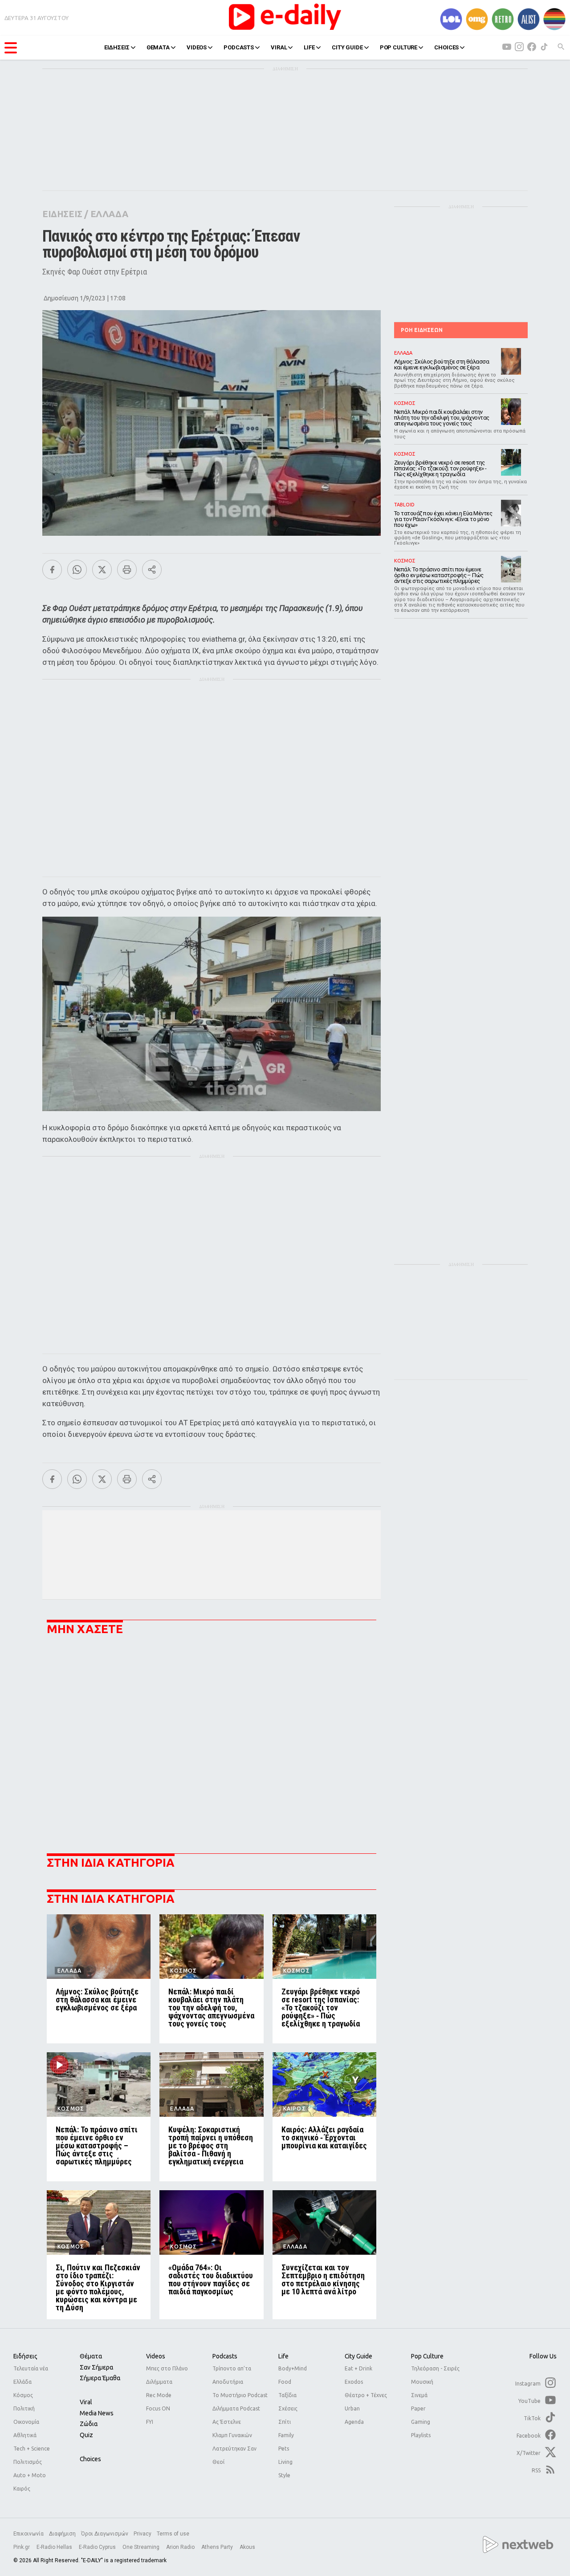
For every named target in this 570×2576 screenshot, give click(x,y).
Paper (418, 2408)
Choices (90, 2459)
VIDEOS (197, 47)
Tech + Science (32, 2449)
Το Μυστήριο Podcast (240, 2395)
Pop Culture (427, 2356)
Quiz (86, 2435)
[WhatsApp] (77, 570)
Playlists (421, 2435)
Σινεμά (419, 2395)
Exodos (354, 2382)
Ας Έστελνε (227, 2422)
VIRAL (279, 47)
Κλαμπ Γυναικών (232, 2435)
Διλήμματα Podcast (236, 2408)
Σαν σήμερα (96, 2367)
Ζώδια (89, 2424)
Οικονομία (26, 2422)
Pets (284, 2449)
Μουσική (422, 2382)
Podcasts (225, 2356)
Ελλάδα (22, 2382)
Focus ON (158, 2408)
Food (285, 2382)
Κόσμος (23, 2395)
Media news (97, 2413)
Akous (247, 2547)
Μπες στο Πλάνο (167, 2368)
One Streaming (142, 2547)
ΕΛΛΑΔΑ (109, 214)
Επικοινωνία (28, 2534)
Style (284, 2475)
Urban (352, 2408)
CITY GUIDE (347, 47)
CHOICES (446, 47)
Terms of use (173, 2534)
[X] (102, 570)
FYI (150, 2422)
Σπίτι (285, 2422)
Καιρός (22, 2489)
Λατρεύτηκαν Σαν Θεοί (234, 2455)
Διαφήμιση (62, 2534)
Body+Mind (293, 2368)
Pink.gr (22, 2547)
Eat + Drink (358, 2368)
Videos (156, 2356)
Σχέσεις (288, 2408)
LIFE (309, 47)
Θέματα (91, 2356)
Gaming (421, 2422)
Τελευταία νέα (31, 2368)
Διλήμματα (159, 2382)
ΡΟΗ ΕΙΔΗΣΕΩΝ (422, 330)
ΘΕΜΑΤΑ (158, 47)
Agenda (354, 2422)
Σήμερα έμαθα (100, 2378)
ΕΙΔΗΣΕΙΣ (117, 47)
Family (286, 2435)
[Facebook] (52, 570)
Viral (86, 2402)
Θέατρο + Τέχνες (366, 2395)
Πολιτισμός (28, 2462)
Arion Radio (181, 2547)
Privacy (142, 2534)
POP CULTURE (399, 47)
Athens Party (218, 2547)
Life (283, 2356)
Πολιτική (24, 2408)
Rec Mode (159, 2395)
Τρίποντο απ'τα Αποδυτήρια (232, 2375)
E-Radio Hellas (55, 2547)
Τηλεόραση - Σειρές (435, 2368)
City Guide (358, 2356)
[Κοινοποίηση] (152, 570)
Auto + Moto (30, 2475)
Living (285, 2462)
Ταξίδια (287, 2395)
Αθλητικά (25, 2435)
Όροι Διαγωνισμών (105, 2534)
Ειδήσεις (25, 2356)
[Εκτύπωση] (127, 570)
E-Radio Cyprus (98, 2547)
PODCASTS (239, 47)
